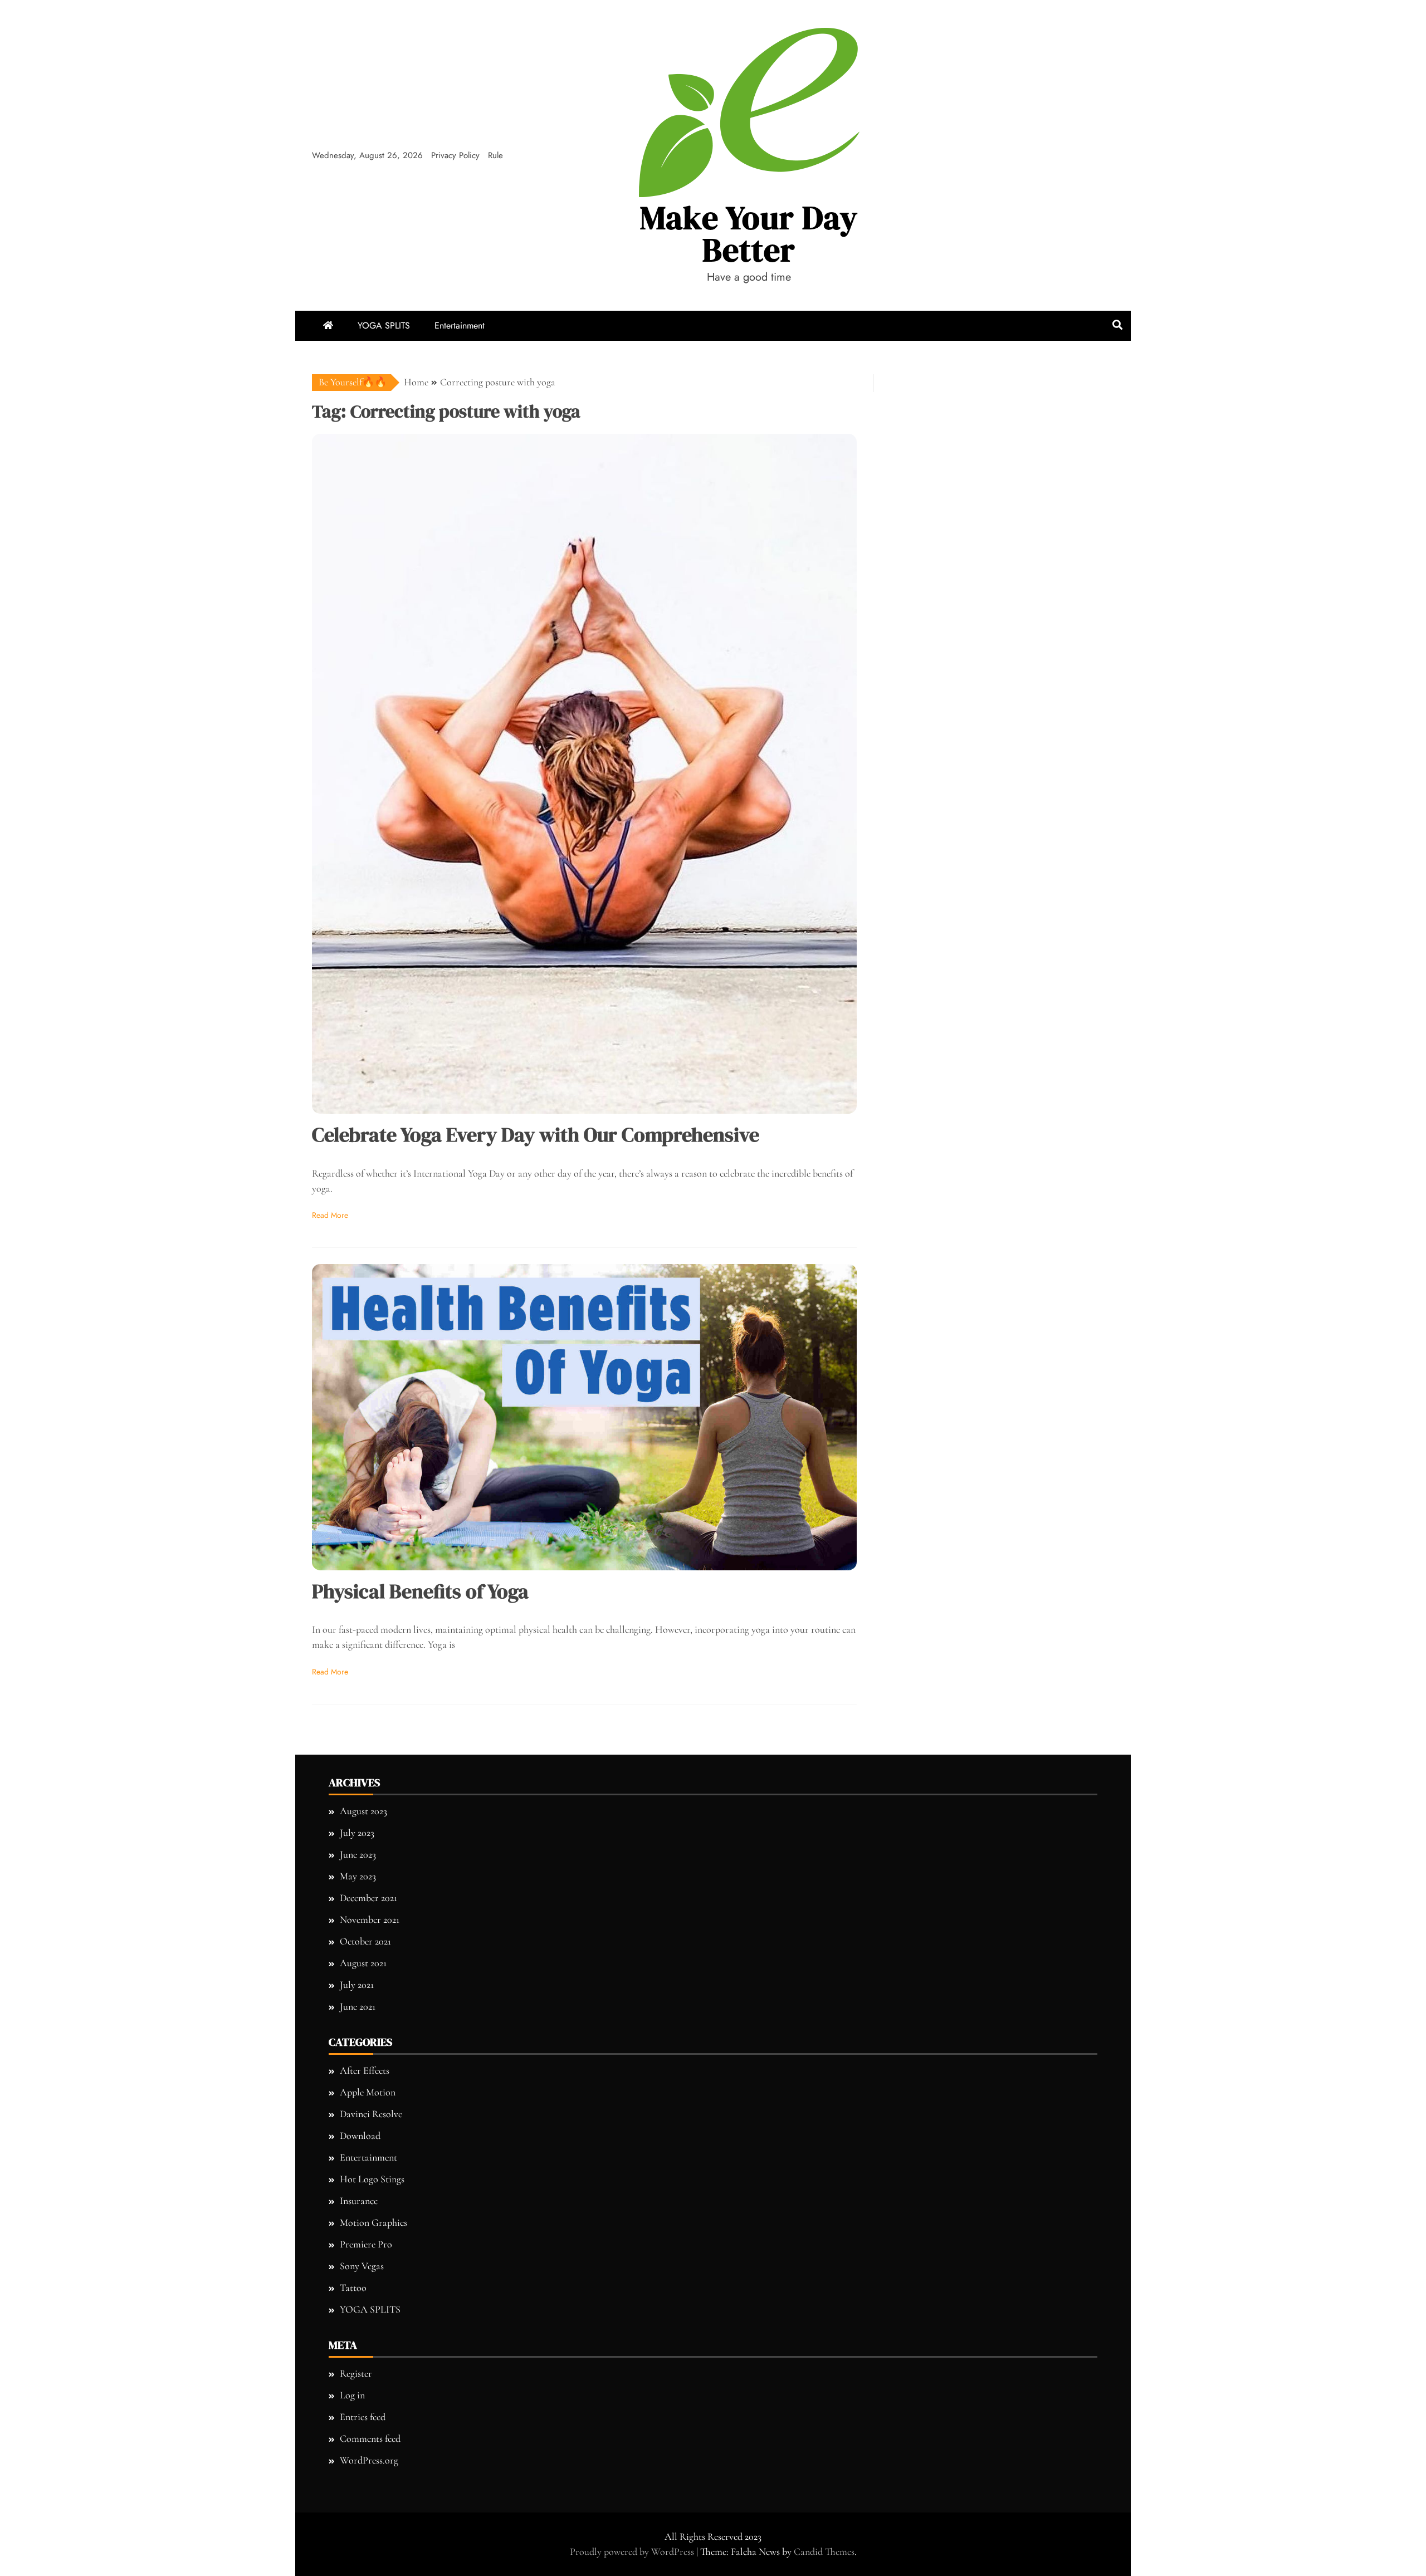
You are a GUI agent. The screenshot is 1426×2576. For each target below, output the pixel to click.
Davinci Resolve (371, 2114)
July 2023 (357, 1833)
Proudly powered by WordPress (633, 2551)
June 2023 (358, 1854)
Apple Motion (368, 2092)
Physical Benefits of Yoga (420, 1591)
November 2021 (370, 1919)
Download (360, 2136)
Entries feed (363, 2417)
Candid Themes (824, 2551)
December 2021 (368, 1898)
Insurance (359, 2201)
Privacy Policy (455, 155)
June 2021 (358, 2006)
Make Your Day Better (749, 234)
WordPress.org (369, 2460)
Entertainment (460, 325)
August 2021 (363, 1963)
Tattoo (353, 2288)
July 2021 (357, 1985)
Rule (495, 155)
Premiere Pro (366, 2244)
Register (356, 2373)
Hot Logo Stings (372, 2179)
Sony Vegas (362, 2266)
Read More (330, 1215)
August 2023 (363, 1811)
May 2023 (358, 1876)
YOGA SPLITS (384, 325)
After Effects (365, 2070)
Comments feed (370, 2438)
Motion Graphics (373, 2222)
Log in (352, 2395)
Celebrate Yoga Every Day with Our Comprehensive (536, 1135)
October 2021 (365, 1941)
